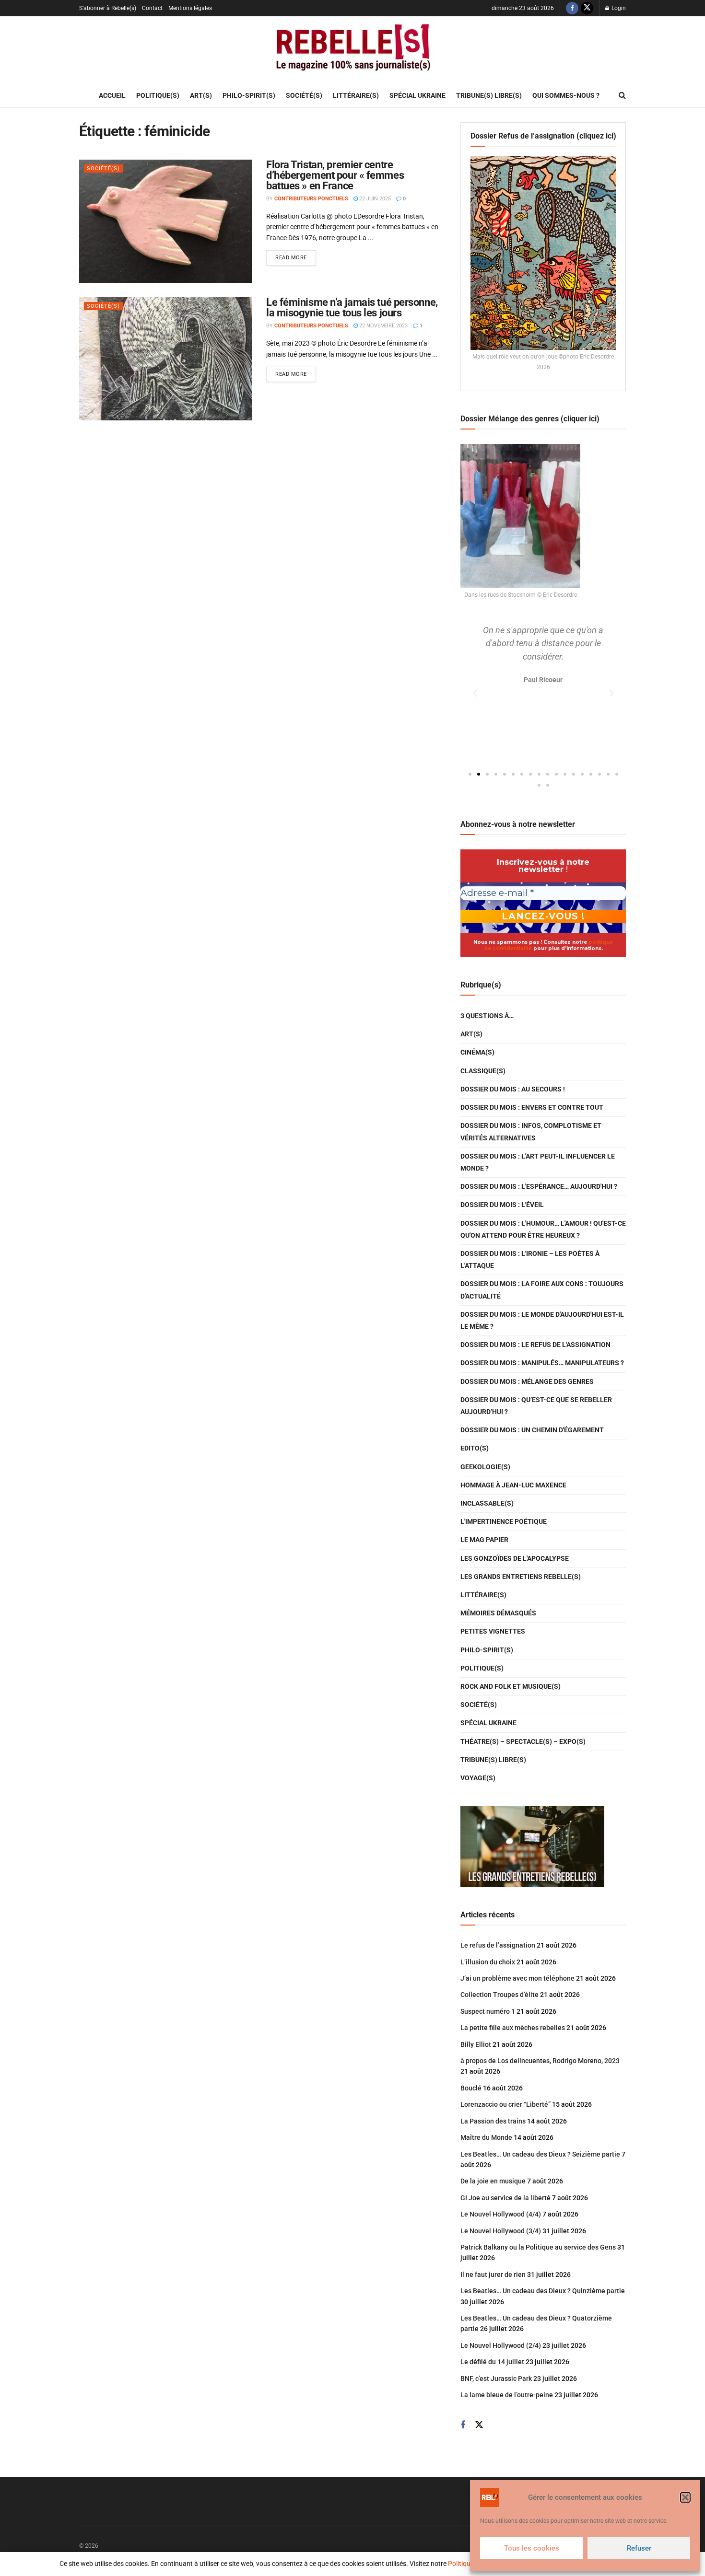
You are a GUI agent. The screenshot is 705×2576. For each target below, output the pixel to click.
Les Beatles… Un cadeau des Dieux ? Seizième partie (540, 2154)
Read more (296, 255)
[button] (685, 2497)
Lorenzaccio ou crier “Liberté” (505, 2104)
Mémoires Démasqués (498, 1613)
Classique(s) (483, 1071)
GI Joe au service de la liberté (505, 2198)
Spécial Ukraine (417, 95)
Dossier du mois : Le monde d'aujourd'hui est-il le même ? (542, 1320)
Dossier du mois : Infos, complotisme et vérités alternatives (531, 1131)
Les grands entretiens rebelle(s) (521, 1577)
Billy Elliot (476, 2044)
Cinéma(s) (477, 1052)
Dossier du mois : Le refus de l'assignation (535, 1345)
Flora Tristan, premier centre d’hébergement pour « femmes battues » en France (335, 175)
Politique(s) (158, 95)
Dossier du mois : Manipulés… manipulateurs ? (542, 1363)
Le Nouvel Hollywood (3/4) (501, 2231)
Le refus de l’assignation (498, 1945)
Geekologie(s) (485, 1467)
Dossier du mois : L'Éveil (502, 1205)
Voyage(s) (478, 1778)
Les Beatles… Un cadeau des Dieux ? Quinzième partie (543, 2291)
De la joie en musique (493, 2181)
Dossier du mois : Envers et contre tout (532, 1107)
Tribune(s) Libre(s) (489, 95)
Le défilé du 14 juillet (492, 2362)
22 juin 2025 (374, 199)
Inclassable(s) (487, 1503)
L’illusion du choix (488, 1962)
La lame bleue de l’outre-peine (507, 2395)
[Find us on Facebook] (572, 8)
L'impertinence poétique (504, 1521)
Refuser (639, 2548)
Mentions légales (190, 8)
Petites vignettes (493, 1631)
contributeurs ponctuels (311, 199)
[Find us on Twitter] (587, 8)
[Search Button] (622, 95)
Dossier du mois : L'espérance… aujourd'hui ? (539, 1186)
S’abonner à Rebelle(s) (108, 8)
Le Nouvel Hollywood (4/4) (501, 2214)
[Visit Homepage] (352, 50)
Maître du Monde (486, 2137)
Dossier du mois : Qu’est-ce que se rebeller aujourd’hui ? (536, 1406)
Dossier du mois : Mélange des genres (527, 1381)
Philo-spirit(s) (249, 95)
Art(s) (201, 95)
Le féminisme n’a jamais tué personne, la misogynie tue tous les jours (352, 307)
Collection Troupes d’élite (499, 1995)
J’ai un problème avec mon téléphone (517, 1978)
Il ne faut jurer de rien (493, 2274)
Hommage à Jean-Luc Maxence (513, 1485)
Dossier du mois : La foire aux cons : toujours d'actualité (542, 1290)
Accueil (112, 95)
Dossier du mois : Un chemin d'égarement (532, 1430)
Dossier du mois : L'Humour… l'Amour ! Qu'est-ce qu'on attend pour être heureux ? (543, 1229)
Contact (152, 8)
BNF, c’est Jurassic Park (496, 2379)
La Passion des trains (493, 2121)
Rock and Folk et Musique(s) (511, 1686)
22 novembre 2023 (383, 326)
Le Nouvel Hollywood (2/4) (501, 2345)
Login (618, 8)
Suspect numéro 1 (488, 2011)
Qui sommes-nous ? (566, 95)
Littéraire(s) (356, 95)
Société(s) (304, 95)
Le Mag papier (484, 1540)
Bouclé (471, 2088)
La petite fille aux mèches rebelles (513, 2028)
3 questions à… (487, 1016)
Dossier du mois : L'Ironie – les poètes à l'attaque (530, 1259)
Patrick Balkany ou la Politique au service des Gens (538, 2247)
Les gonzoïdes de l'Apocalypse (515, 1558)
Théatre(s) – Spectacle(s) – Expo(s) (523, 1741)
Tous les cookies (532, 2548)
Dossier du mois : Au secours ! (513, 1089)
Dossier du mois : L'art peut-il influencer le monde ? (538, 1162)
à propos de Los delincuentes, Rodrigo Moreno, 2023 (540, 2061)
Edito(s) (475, 1448)
